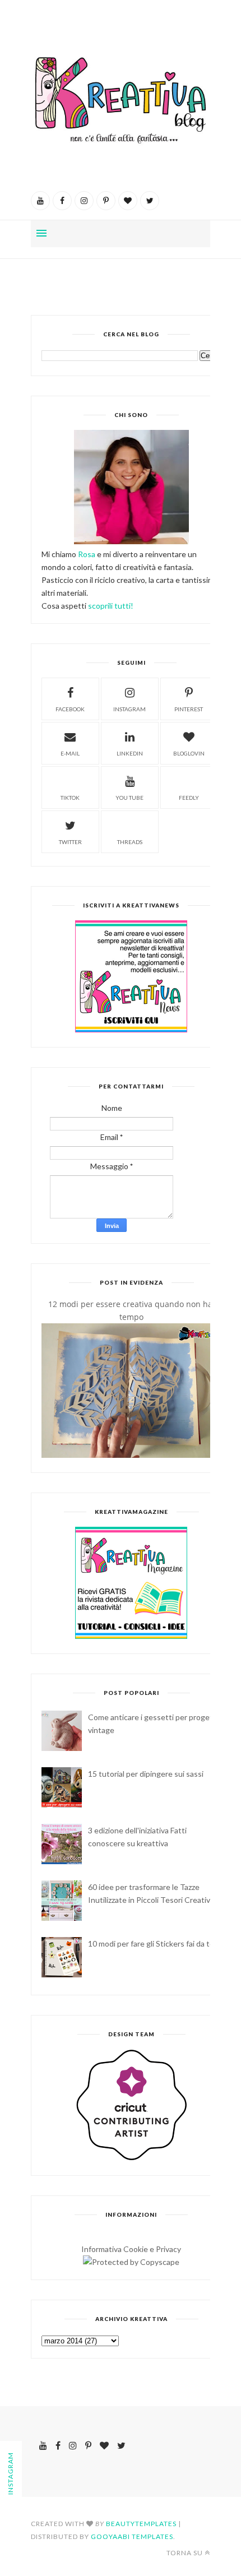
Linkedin (130, 753)
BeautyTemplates (141, 2524)
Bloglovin (189, 753)
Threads (130, 842)
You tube (129, 798)
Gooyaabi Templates (132, 2536)
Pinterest (189, 709)
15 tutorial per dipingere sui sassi (146, 1774)
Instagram (129, 709)
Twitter (70, 842)
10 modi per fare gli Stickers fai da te (151, 1943)
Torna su (185, 2553)
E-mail (70, 753)
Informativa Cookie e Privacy (131, 2249)
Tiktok (70, 798)
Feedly (189, 798)
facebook (70, 709)
